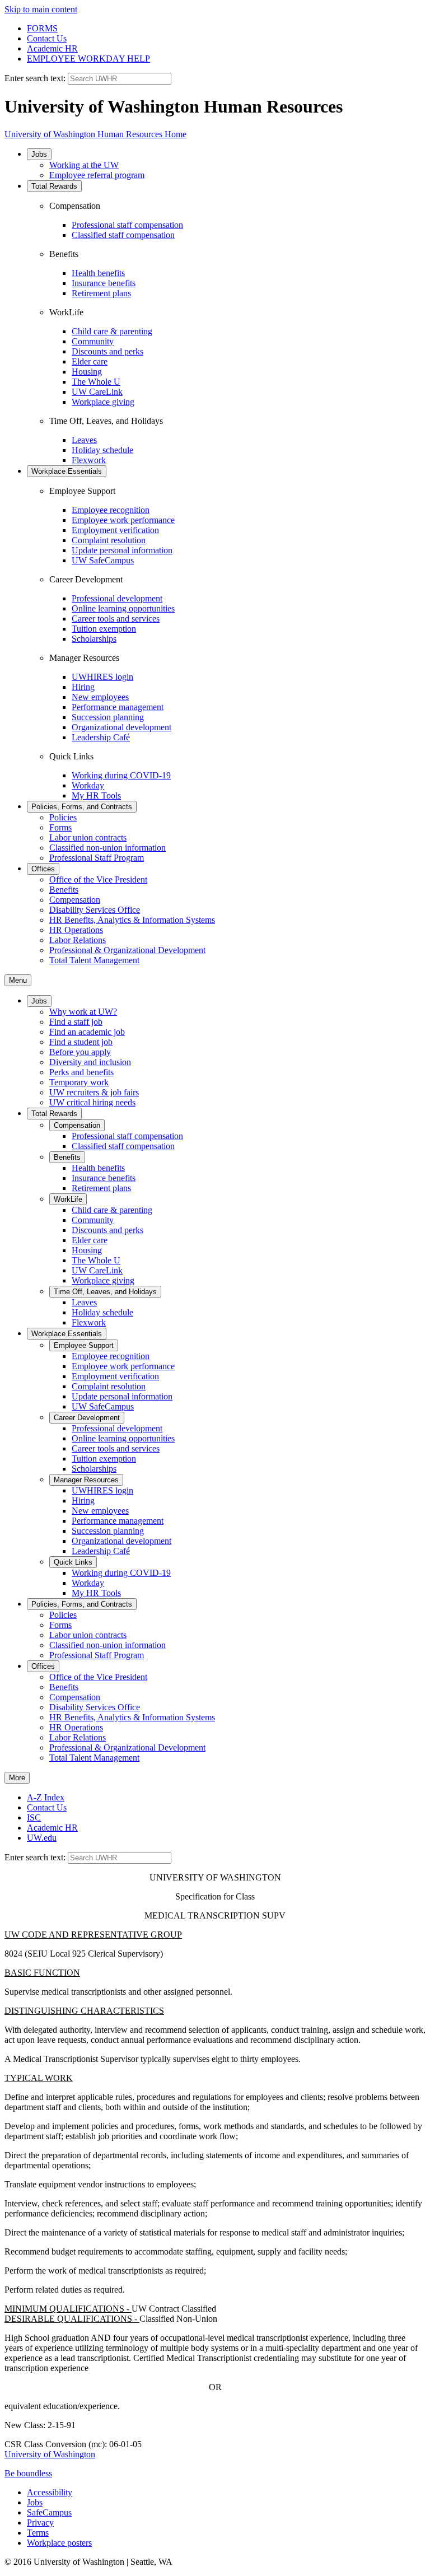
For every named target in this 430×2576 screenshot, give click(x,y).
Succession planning (108, 717)
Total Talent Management (94, 960)
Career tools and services (116, 619)
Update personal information (122, 550)
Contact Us (47, 38)
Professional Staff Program (97, 858)
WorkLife (68, 1199)
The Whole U (96, 382)
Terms (38, 2533)
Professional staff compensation (127, 225)
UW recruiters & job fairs (94, 1092)
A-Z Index (46, 1797)
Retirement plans (101, 293)
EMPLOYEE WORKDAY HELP (88, 59)
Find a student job (81, 1042)
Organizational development (121, 727)
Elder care (90, 361)
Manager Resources (86, 1480)
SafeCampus (49, 2512)
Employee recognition (111, 510)
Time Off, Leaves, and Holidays (105, 1292)
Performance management (118, 707)
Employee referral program (97, 175)
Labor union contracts (88, 837)
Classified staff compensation (123, 235)
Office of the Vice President (98, 879)
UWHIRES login (102, 677)
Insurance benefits (104, 283)
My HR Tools (96, 795)
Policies (63, 817)
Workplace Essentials (67, 471)
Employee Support (84, 1345)
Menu (18, 980)
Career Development (87, 1418)
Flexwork (89, 460)
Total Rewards (54, 186)
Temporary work (79, 1082)
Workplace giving (103, 402)
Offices (43, 869)
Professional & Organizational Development (127, 950)
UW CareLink (97, 392)
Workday (88, 785)
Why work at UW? (83, 1012)
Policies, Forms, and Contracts (82, 807)
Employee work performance (123, 520)
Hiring (83, 687)
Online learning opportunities (123, 608)
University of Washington (50, 2454)
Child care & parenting (112, 331)
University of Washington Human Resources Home (95, 134)
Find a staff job (76, 1022)
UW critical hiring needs (92, 1102)
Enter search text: (36, 78)
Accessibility (50, 2492)
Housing (87, 372)
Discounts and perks (107, 351)
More (17, 1778)
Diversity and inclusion (90, 1062)
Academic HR (52, 48)
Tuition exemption (104, 629)
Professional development (117, 598)
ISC (34, 1817)
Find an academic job (87, 1032)
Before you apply (80, 1052)
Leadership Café (101, 737)
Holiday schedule (102, 450)
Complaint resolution (109, 540)
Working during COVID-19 (121, 775)
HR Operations (76, 930)
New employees (100, 697)
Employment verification (115, 530)
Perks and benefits (81, 1072)
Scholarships (94, 639)
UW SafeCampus (103, 560)
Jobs (39, 154)
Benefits (64, 890)
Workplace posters (59, 2543)
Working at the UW (84, 165)
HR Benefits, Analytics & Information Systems (132, 920)
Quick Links (73, 1562)
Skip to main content (41, 9)
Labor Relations (78, 940)
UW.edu (42, 1838)
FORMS (42, 28)
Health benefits (98, 273)
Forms (60, 827)
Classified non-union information (107, 848)
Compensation (75, 900)
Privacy (40, 2523)
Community (93, 341)
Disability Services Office (95, 910)
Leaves (84, 440)
